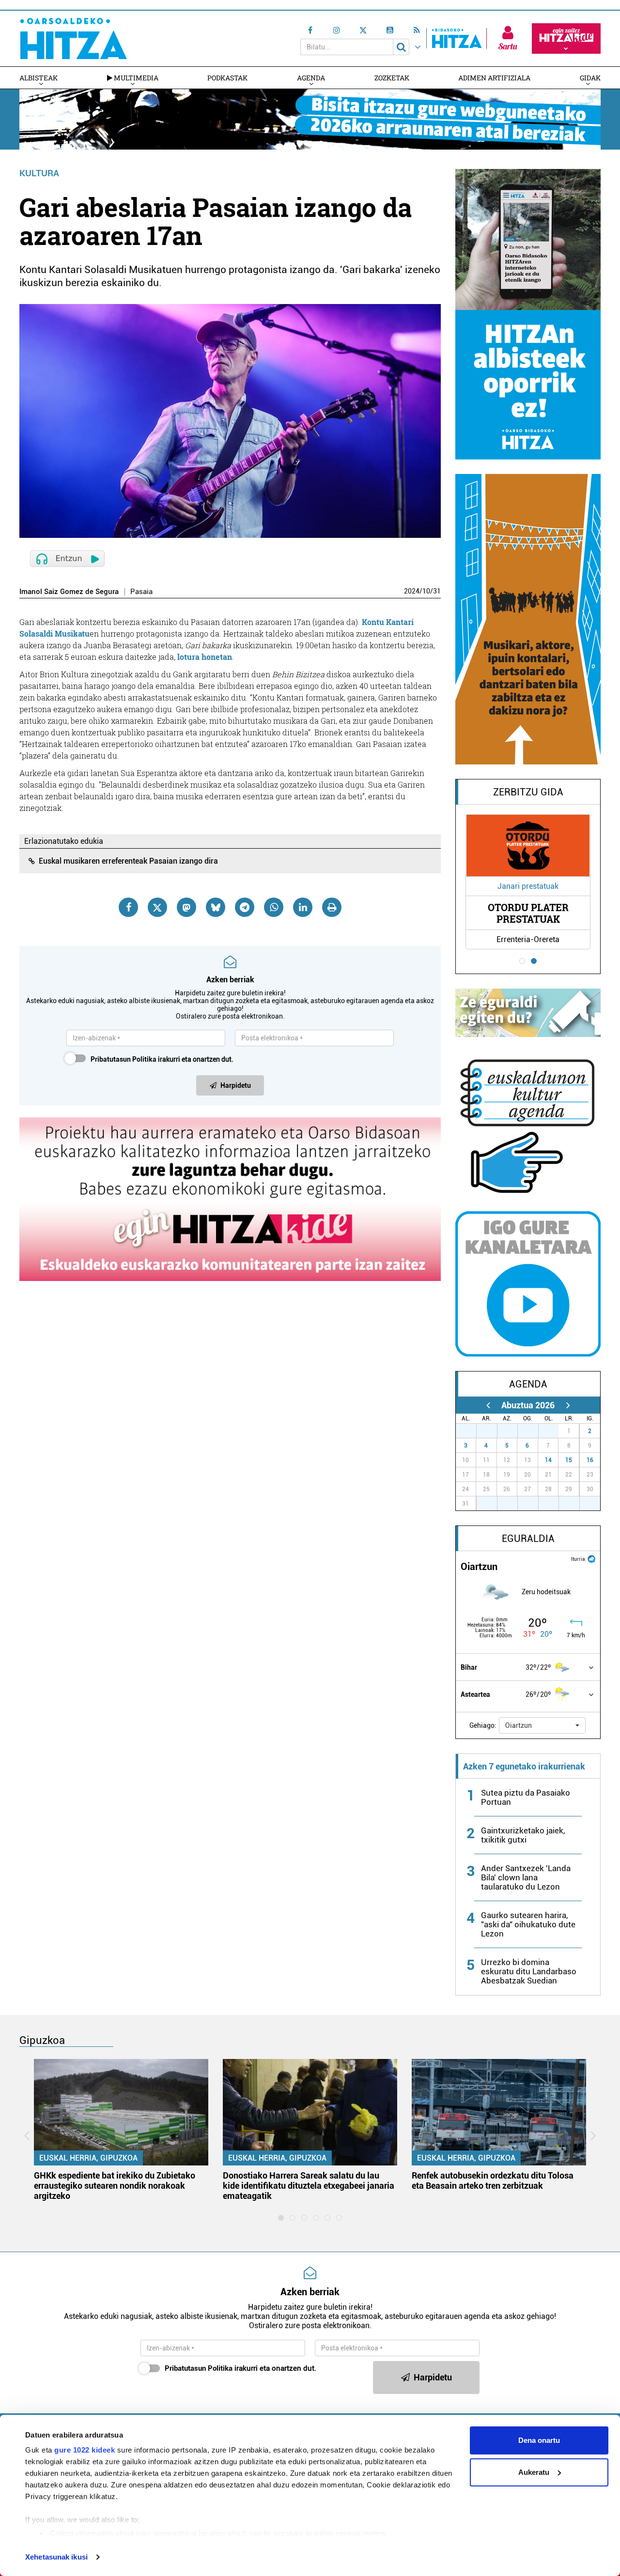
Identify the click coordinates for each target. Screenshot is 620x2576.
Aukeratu (534, 2472)
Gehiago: (483, 1725)
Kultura (39, 173)
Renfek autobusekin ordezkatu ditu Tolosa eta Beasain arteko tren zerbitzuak (493, 2180)
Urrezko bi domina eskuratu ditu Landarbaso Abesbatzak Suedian (529, 1971)
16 (590, 1460)
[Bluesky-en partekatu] (216, 907)
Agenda (311, 78)
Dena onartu (539, 2440)
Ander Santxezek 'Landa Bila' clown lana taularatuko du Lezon (526, 1877)
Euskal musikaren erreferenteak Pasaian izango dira (128, 861)
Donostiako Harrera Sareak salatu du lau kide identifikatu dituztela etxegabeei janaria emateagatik (309, 2186)
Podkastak (227, 78)
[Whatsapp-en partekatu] (274, 907)
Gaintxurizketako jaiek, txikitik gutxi (523, 1835)
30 (533, 1431)
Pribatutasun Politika (124, 1059)
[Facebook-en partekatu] (128, 907)
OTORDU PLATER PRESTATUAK (528, 913)
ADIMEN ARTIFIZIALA (494, 78)
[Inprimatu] (332, 907)
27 (471, 1431)
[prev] (488, 1405)
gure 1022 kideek (85, 2450)
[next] (568, 1405)
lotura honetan (205, 657)
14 (548, 1460)
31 (437, 591)
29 (512, 1431)
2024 (412, 591)
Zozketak (392, 78)
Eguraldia (528, 1539)
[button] (542, 1725)
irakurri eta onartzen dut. (162, 1059)
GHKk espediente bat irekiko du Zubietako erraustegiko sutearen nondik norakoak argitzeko (115, 2186)
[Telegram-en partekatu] (245, 907)
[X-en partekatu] (157, 907)
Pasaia (141, 592)
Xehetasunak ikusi (56, 2557)
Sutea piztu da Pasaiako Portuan (526, 1797)
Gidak (590, 78)
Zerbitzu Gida (528, 792)
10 (426, 591)
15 (569, 1460)
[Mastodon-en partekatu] (186, 907)
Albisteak (39, 78)
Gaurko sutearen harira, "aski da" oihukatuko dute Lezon (528, 1924)
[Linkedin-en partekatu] (303, 907)
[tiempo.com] (591, 1558)
